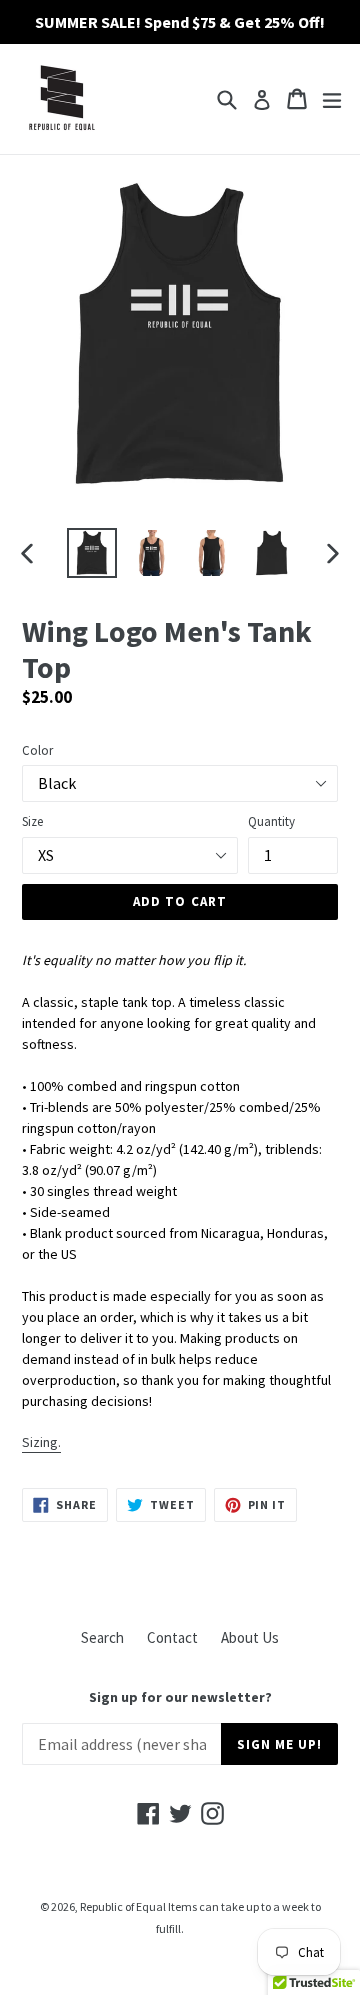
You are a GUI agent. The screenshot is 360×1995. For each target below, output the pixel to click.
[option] (92, 553)
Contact (172, 1637)
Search (102, 1637)
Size (32, 821)
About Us (250, 1637)
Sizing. (41, 1442)
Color (37, 750)
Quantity (271, 821)
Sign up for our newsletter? (180, 1697)
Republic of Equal (123, 1906)
